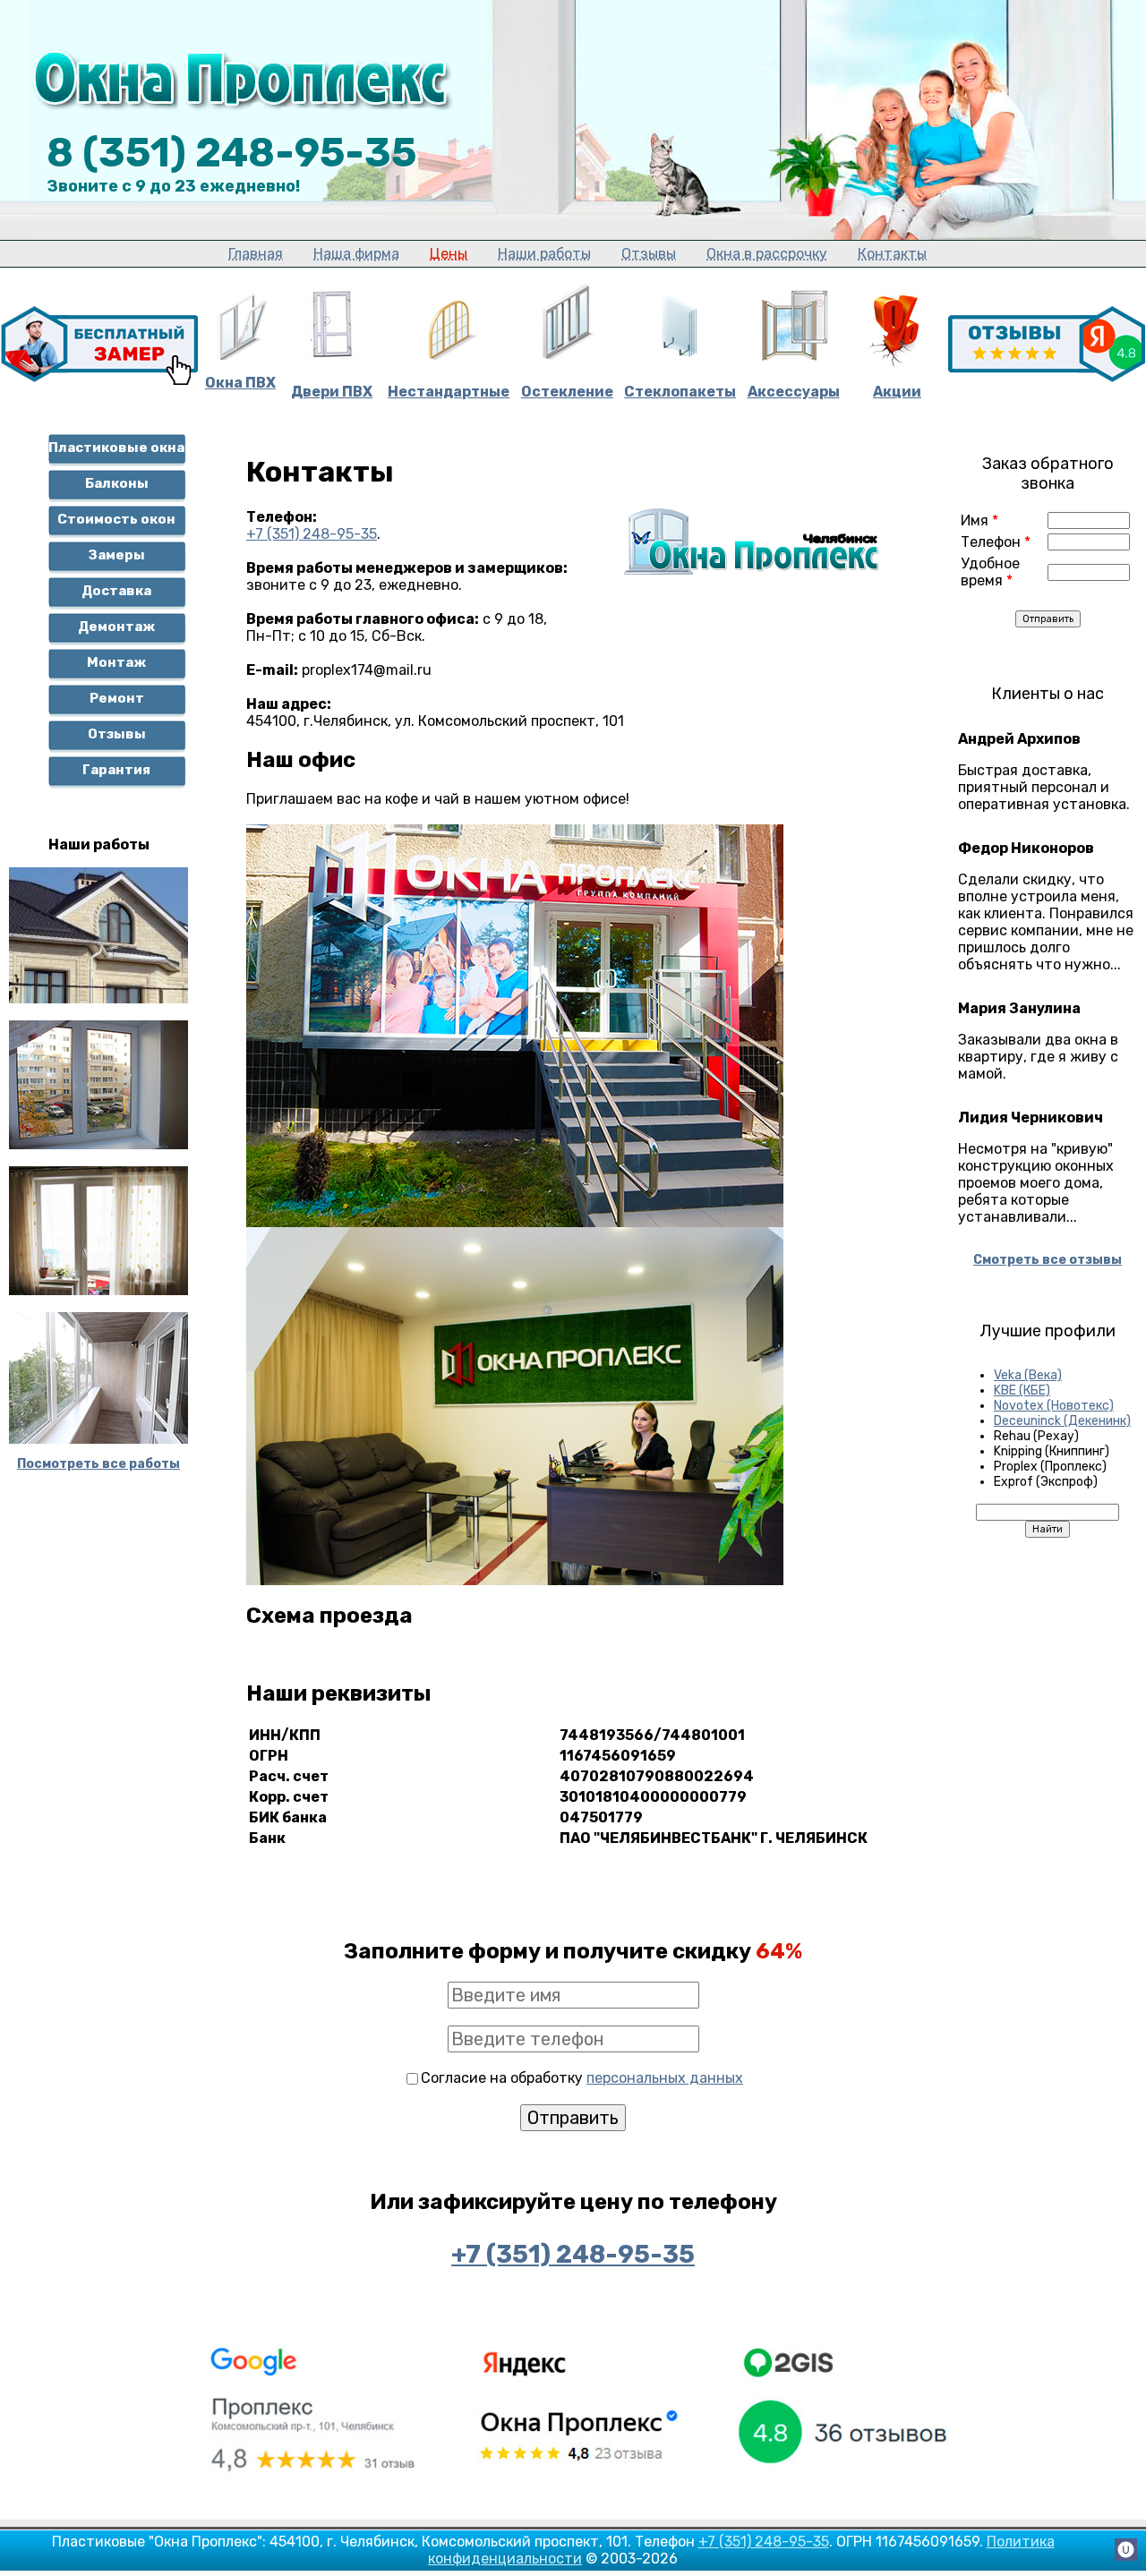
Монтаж (116, 662)
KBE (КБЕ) (1022, 1390)
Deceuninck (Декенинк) (1062, 1421)
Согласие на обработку (582, 2078)
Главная (256, 254)
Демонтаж (116, 627)
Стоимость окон (116, 519)
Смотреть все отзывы (1048, 1260)
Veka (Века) (1028, 1375)
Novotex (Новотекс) (1054, 1406)
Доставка (116, 591)
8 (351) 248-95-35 (231, 153)
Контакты (892, 254)
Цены (449, 254)
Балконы (117, 483)
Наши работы (544, 254)
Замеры (116, 555)
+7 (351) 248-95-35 (312, 534)
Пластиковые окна (116, 448)
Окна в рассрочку (767, 254)
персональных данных (665, 2078)
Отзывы (649, 254)
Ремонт (117, 698)
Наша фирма (356, 254)
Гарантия (116, 770)
